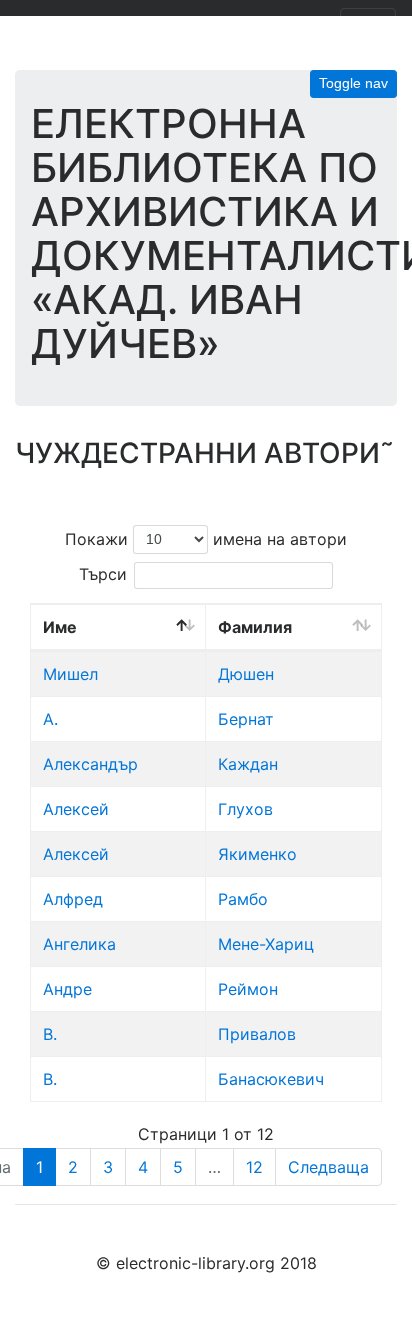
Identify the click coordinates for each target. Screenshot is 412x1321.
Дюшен (246, 674)
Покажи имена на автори (206, 538)
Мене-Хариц (266, 944)
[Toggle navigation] (368, 28)
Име (60, 627)
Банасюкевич (271, 1079)
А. (50, 719)
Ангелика (79, 944)
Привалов (257, 1034)
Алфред (73, 899)
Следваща (328, 1167)
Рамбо (243, 899)
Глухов (245, 809)
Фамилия (255, 627)
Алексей (76, 809)
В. (50, 1034)
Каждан (248, 764)
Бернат (246, 719)
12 (254, 1167)
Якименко (257, 854)
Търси (103, 574)
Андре (67, 989)
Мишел (70, 674)
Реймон (248, 989)
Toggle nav (353, 83)
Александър (90, 764)
